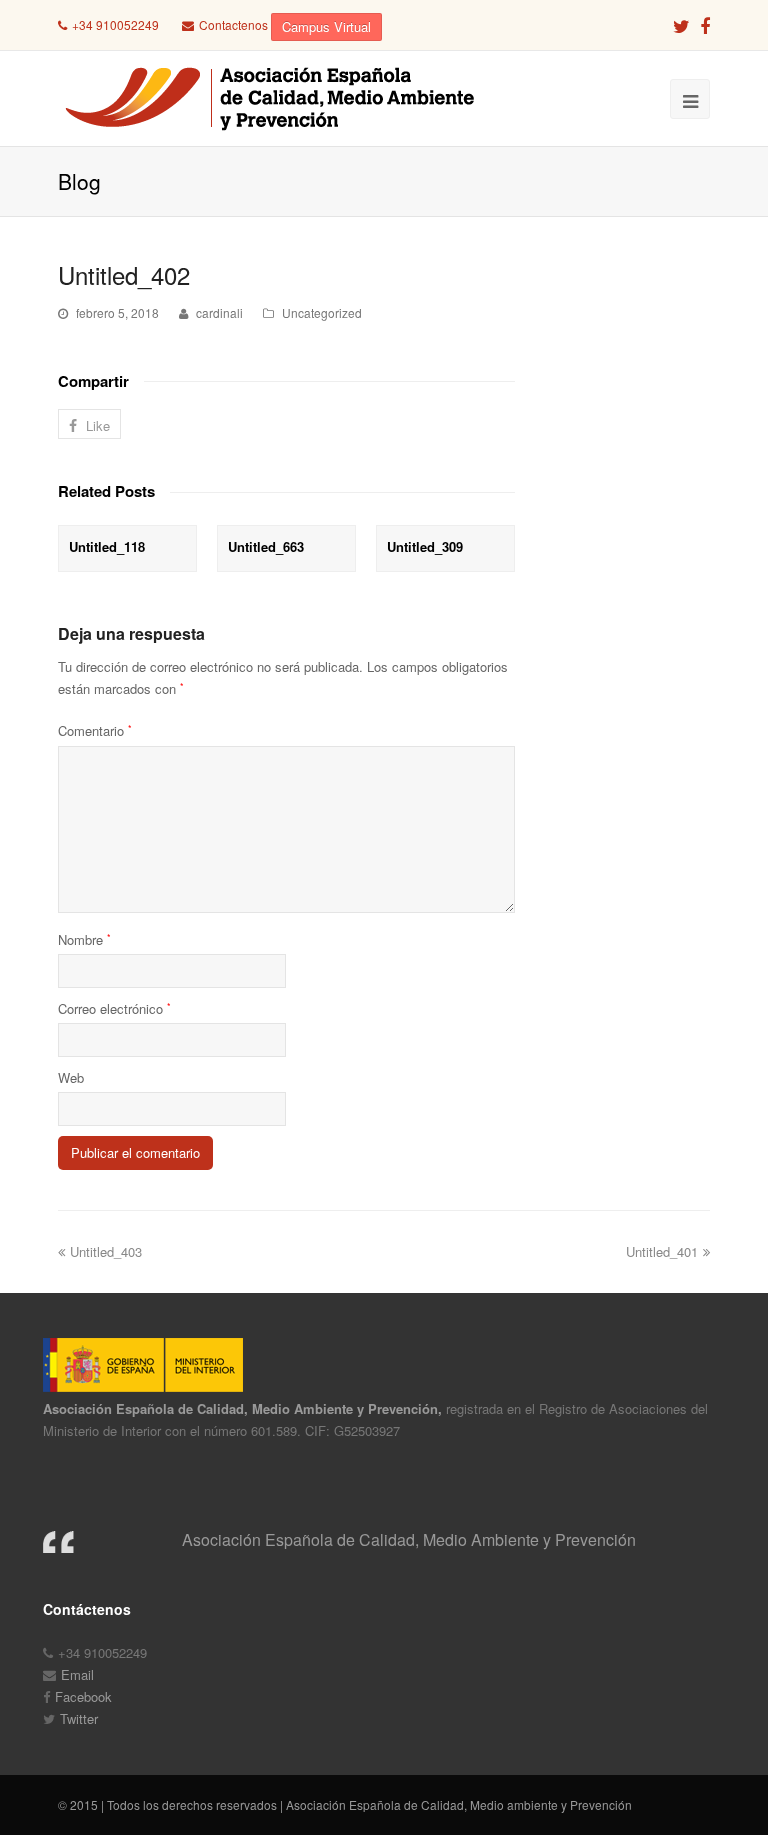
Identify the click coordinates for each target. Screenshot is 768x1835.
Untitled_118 (107, 546)
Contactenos (233, 24)
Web (71, 1077)
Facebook (83, 1696)
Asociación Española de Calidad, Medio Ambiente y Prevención (409, 1539)
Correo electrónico (114, 1008)
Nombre (84, 939)
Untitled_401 (662, 1251)
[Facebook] (705, 25)
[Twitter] (681, 25)
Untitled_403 (106, 1251)
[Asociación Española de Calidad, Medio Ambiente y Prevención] (267, 98)
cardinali (219, 312)
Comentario (95, 730)
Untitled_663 (266, 546)
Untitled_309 (425, 546)
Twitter (79, 1718)
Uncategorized (322, 312)
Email (77, 1674)
